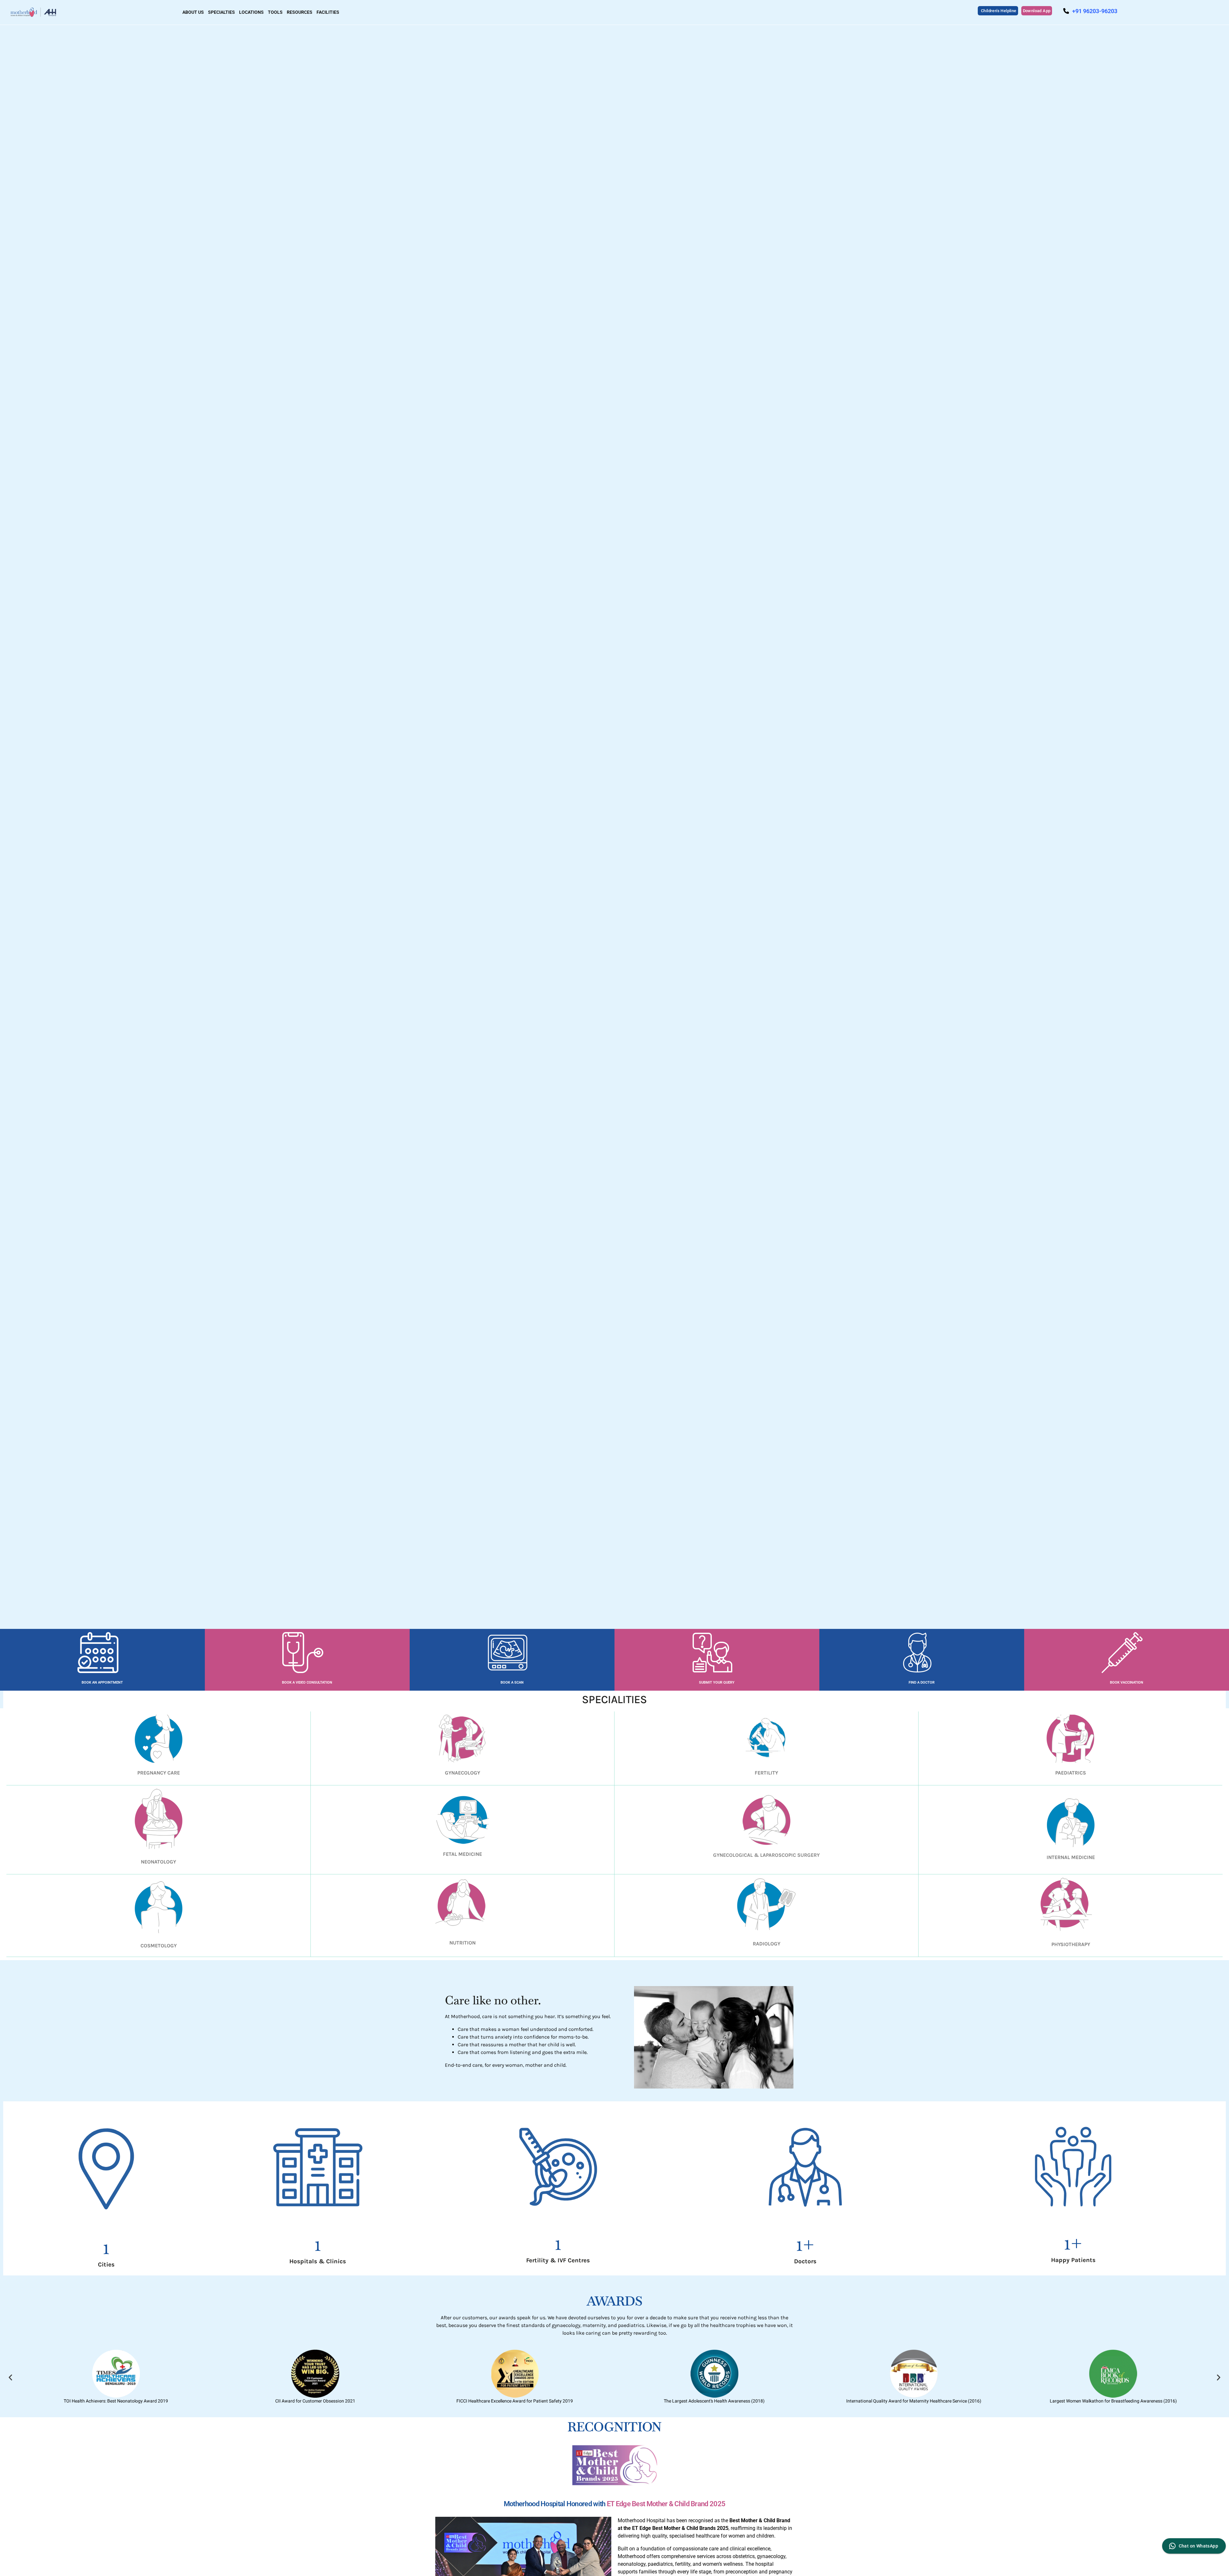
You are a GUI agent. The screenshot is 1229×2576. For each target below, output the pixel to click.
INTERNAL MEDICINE (1071, 1857)
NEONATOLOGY (158, 1862)
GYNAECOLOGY (462, 1773)
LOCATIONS (251, 12)
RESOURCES (300, 12)
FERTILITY (766, 1773)
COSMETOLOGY (159, 1946)
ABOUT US (193, 12)
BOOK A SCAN (512, 1682)
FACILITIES (328, 12)
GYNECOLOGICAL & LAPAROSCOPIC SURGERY (766, 1855)
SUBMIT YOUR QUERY (717, 1682)
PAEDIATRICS (1071, 1773)
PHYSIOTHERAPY (1071, 1944)
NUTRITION (462, 1943)
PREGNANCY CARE (159, 1773)
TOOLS (275, 12)
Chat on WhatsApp (1198, 2546)
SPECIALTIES (221, 12)
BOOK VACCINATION (1127, 1682)
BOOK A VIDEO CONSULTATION (307, 1682)
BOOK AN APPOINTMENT (102, 1682)
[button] (10, 2377)
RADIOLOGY (767, 1944)
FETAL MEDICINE (462, 1854)
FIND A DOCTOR (922, 1682)
